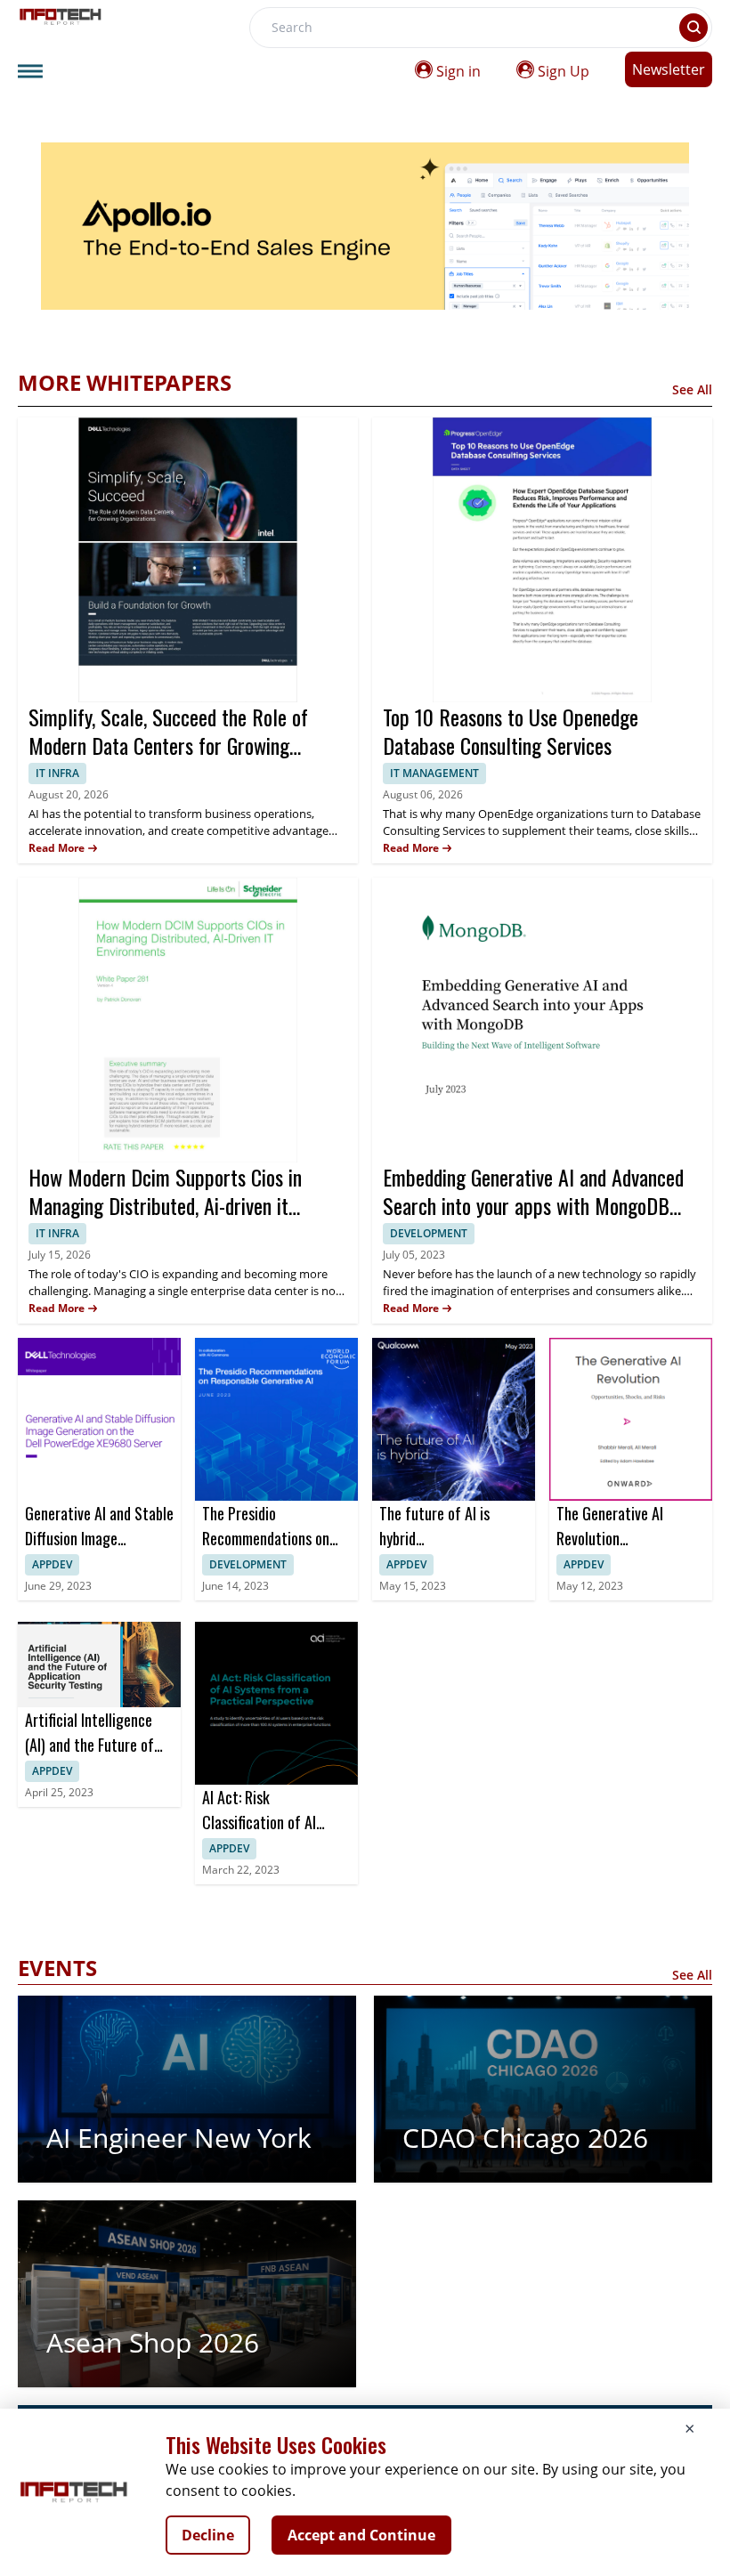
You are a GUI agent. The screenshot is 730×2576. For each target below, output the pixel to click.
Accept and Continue (361, 2535)
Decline (208, 2535)
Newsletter (669, 69)
